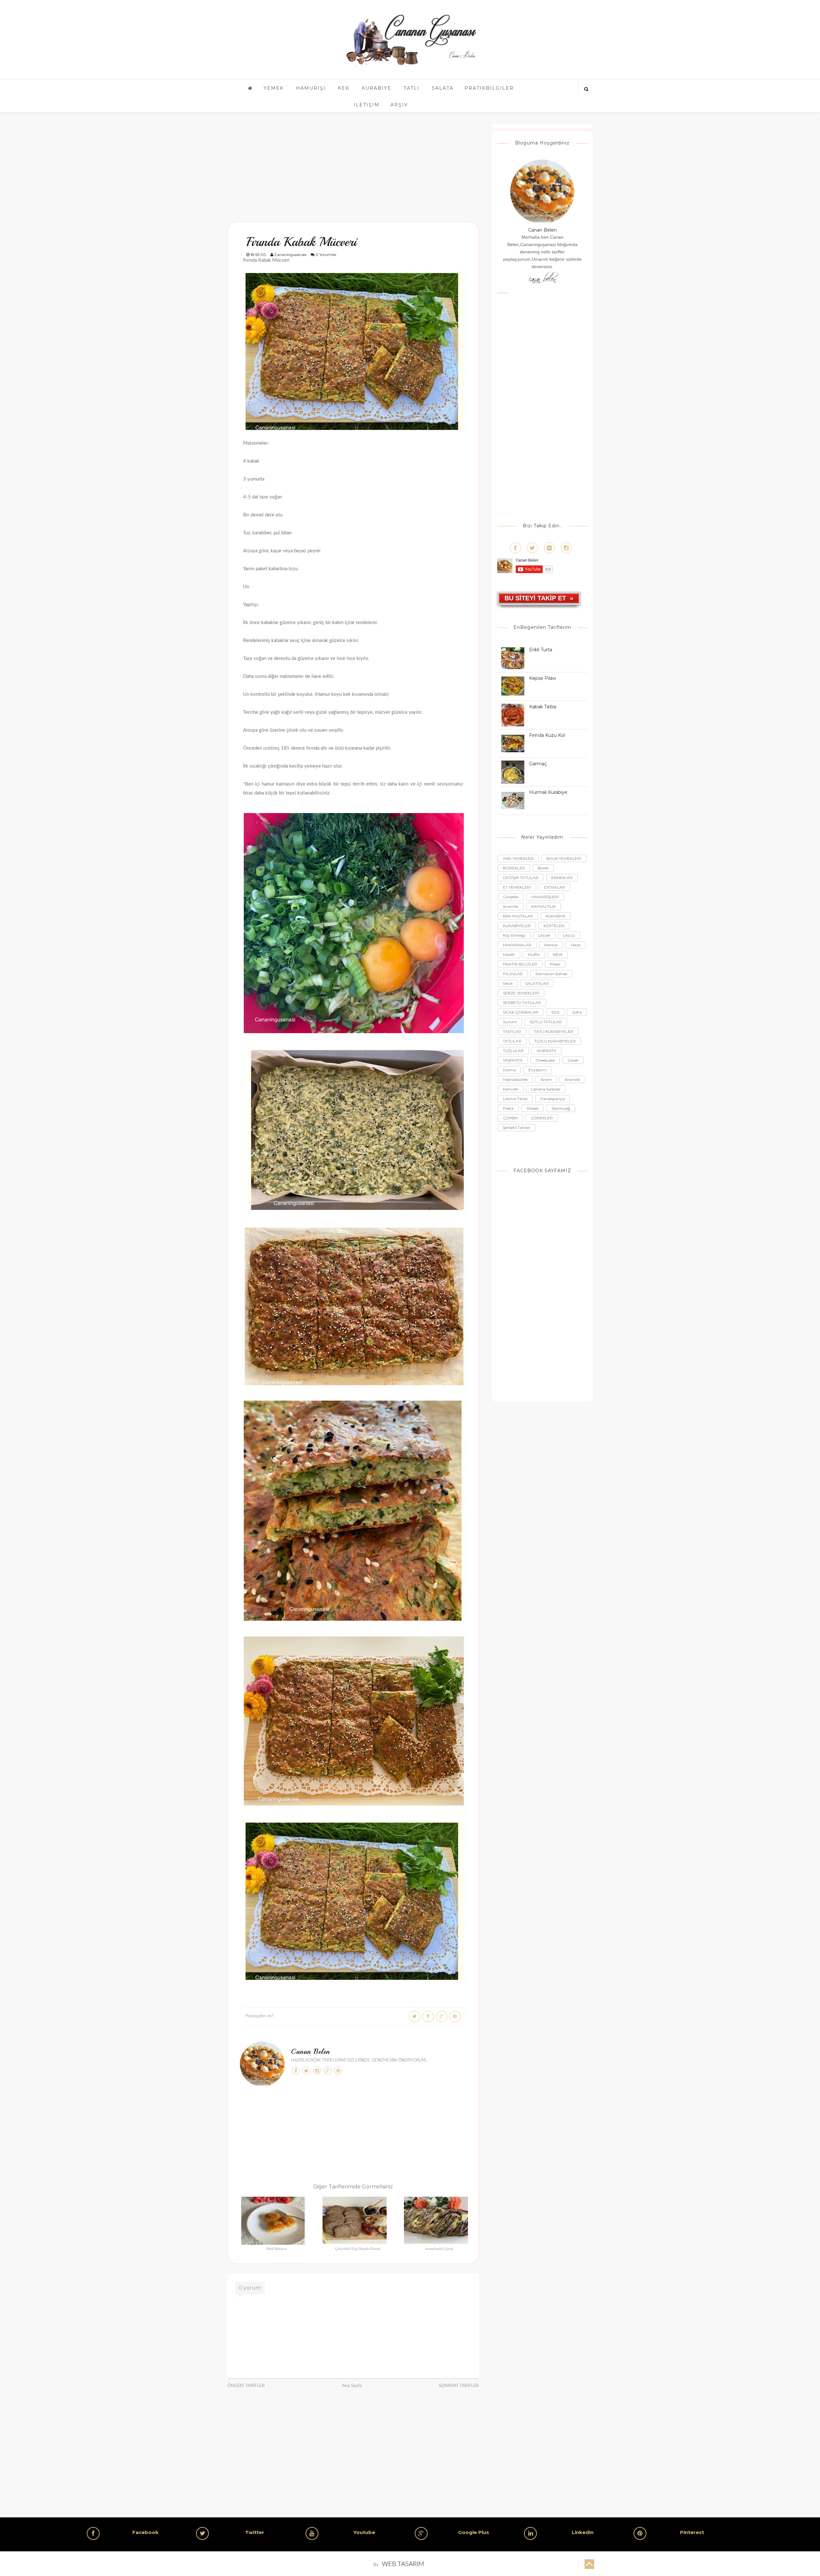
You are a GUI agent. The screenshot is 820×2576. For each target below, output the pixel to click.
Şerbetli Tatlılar (517, 1128)
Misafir (509, 955)
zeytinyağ (561, 1108)
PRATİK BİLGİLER (520, 964)
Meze (576, 945)
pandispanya (553, 1099)
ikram (546, 1079)
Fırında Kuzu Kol (547, 735)
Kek (344, 88)
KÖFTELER (554, 926)
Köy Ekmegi (514, 935)
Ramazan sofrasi (551, 974)
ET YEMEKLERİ (517, 887)
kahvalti (511, 1089)
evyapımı (537, 1070)
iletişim (367, 105)
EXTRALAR (554, 887)
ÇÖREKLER (542, 1118)
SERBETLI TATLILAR (522, 1003)
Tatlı (412, 88)
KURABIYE (556, 916)
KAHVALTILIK (543, 906)
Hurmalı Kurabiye (548, 792)
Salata (443, 88)
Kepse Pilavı (543, 678)
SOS (555, 1012)
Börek (543, 868)
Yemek (274, 88)
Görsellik (511, 897)
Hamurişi (311, 88)
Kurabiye (377, 88)
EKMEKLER (562, 878)
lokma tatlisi (515, 1099)
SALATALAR (537, 983)
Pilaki (555, 964)
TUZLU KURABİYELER (555, 1041)
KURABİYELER (517, 926)
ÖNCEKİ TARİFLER (246, 2386)
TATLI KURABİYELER (554, 1031)
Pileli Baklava (276, 2249)
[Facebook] (515, 548)
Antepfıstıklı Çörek (439, 2249)
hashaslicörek (515, 1079)
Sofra (577, 1012)
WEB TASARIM (403, 2564)
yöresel (532, 1108)
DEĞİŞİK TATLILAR (521, 878)
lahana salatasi (546, 1089)
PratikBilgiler (489, 88)
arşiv (399, 105)
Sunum (510, 1022)
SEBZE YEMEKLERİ (521, 993)
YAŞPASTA (513, 1060)
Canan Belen (311, 2052)
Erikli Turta (541, 650)
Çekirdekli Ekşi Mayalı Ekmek (358, 2249)
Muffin (534, 955)
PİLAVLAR (513, 974)
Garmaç (538, 764)
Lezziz (569, 935)
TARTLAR (512, 1031)
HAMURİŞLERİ (545, 897)
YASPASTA (546, 1051)
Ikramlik (511, 906)
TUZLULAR (513, 1051)
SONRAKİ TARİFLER (459, 2386)
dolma (509, 1070)
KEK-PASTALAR (518, 916)
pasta (508, 1108)
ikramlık (572, 1079)
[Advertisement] (353, 167)
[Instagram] (566, 548)
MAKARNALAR (517, 945)
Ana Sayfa (352, 2386)
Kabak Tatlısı (543, 707)
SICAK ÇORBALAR (521, 1012)
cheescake (545, 1060)
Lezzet (544, 935)
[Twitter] (532, 548)
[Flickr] (549, 548)
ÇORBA (510, 1118)
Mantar (551, 945)
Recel (508, 983)
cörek (573, 1060)
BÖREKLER (514, 868)
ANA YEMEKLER (518, 858)
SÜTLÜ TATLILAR (546, 1022)
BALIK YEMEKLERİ (564, 858)
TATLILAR (512, 1041)
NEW (558, 955)
